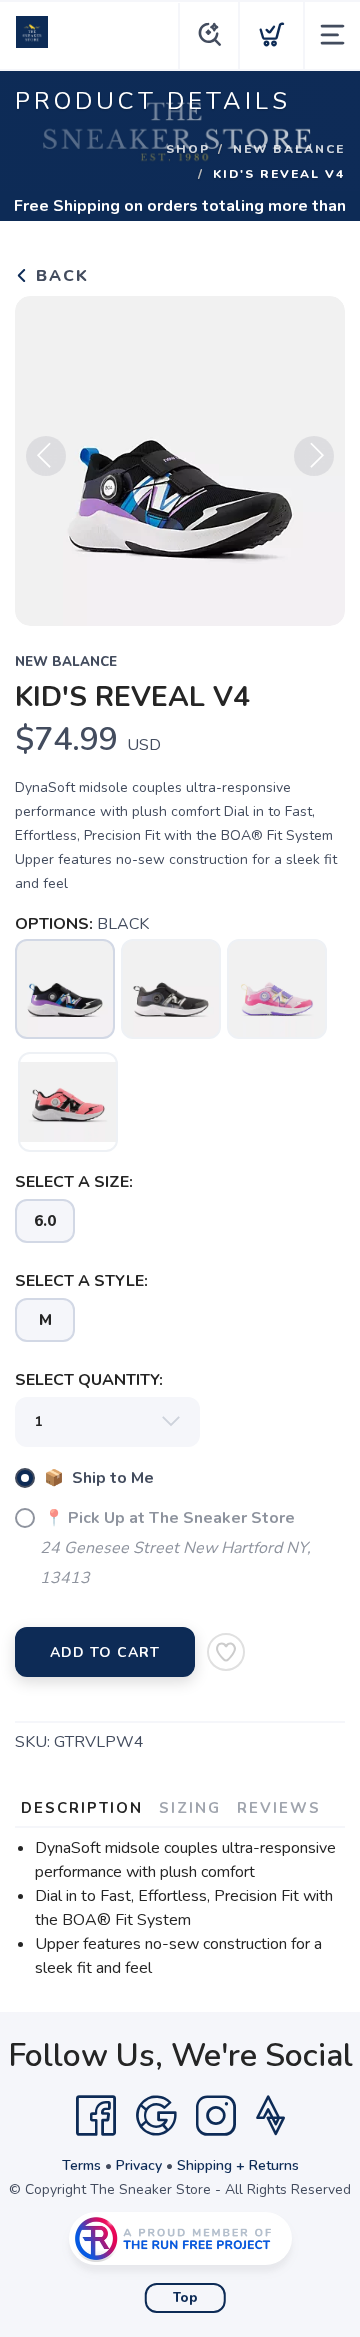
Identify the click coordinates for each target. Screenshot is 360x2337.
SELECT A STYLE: (81, 1281)
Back (59, 276)
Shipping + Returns (238, 2165)
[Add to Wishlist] (226, 1652)
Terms (81, 2165)
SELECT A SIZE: (74, 1182)
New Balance (289, 149)
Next (314, 456)
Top (185, 2298)
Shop (188, 149)
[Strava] (270, 2116)
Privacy (139, 2165)
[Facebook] (96, 2116)
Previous (46, 456)
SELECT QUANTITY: (89, 1380)
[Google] (156, 2116)
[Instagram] (216, 2116)
